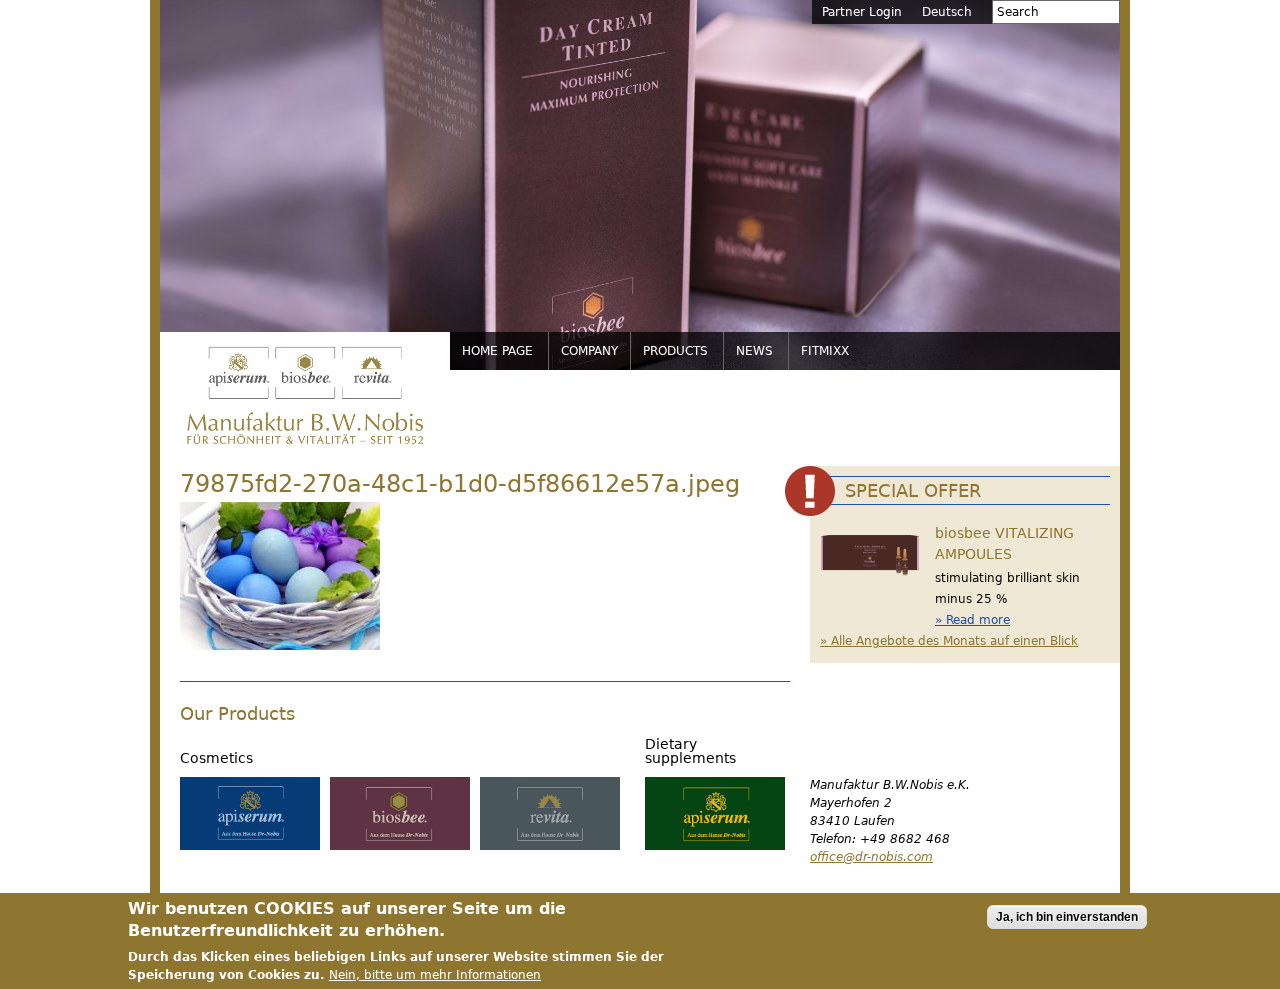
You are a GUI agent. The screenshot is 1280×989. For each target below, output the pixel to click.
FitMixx (825, 351)
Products (675, 351)
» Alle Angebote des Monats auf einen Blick (949, 641)
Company (589, 351)
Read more (978, 620)
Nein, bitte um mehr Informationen (435, 975)
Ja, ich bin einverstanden (1067, 917)
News (754, 351)
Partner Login (862, 12)
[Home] (305, 397)
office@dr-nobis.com (871, 857)
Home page (497, 351)
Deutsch (947, 12)
